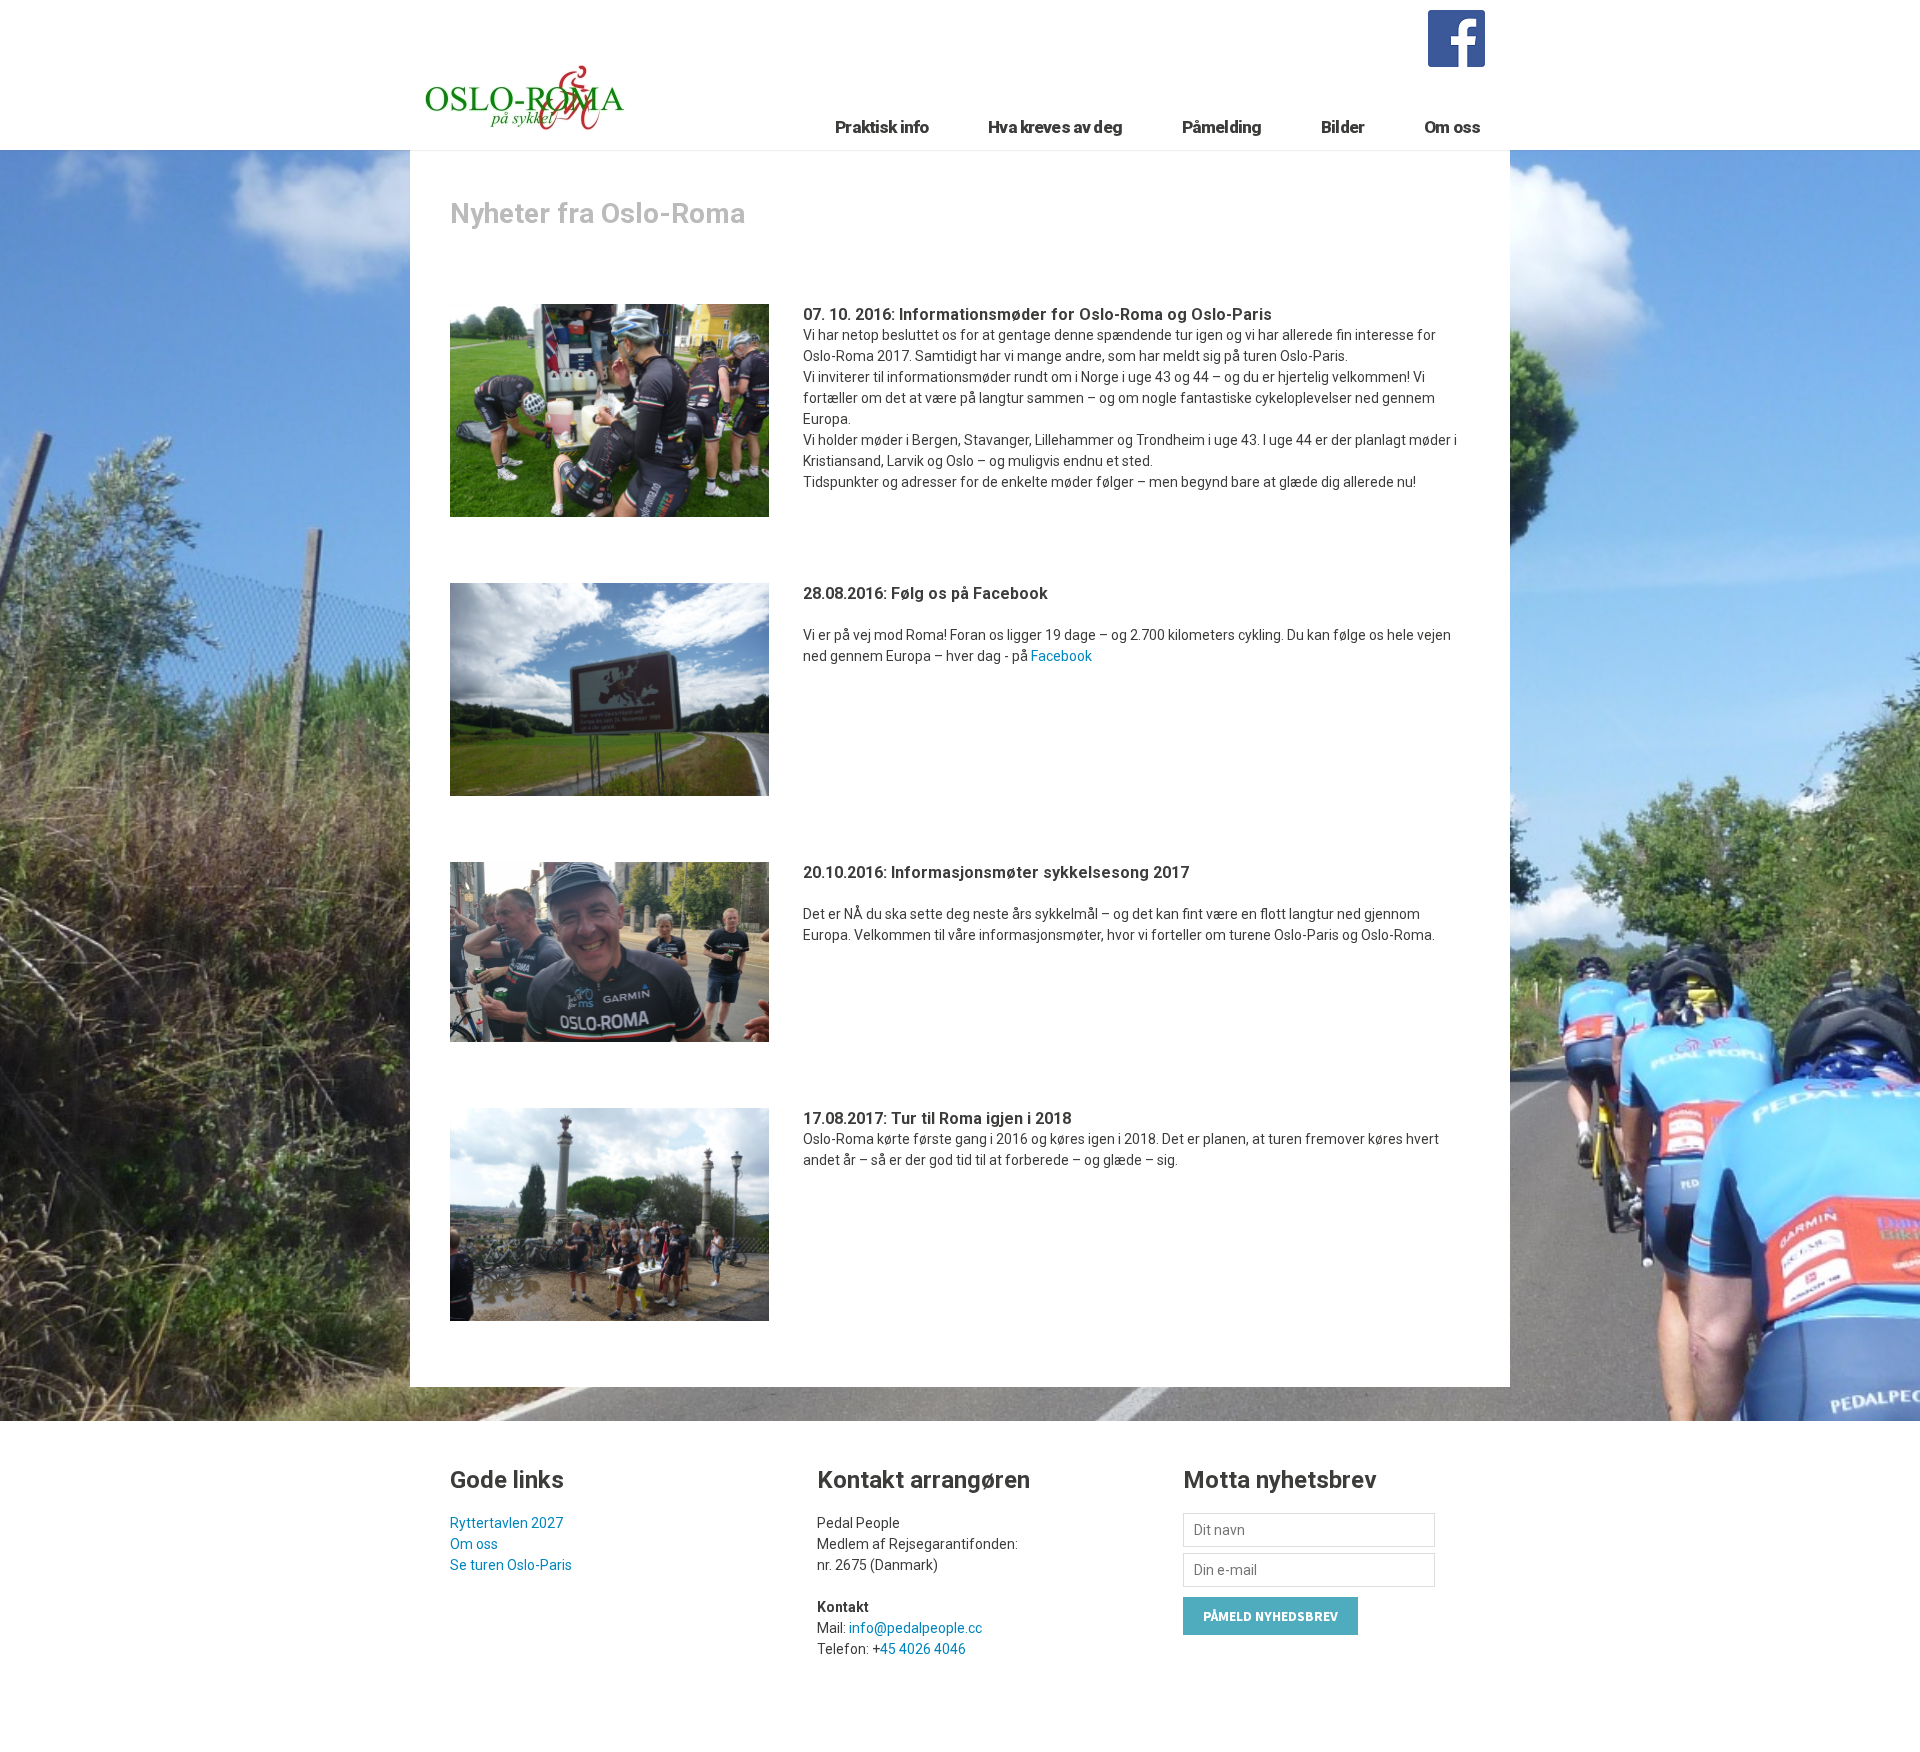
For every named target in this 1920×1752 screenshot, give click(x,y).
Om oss (1452, 127)
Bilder (1342, 127)
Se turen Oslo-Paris (511, 1565)
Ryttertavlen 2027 (506, 1523)
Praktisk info (881, 127)
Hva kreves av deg (1055, 127)
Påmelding (1221, 127)
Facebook (1061, 656)
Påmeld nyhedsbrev (1270, 1616)
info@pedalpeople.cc (915, 1628)
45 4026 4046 (923, 1649)
